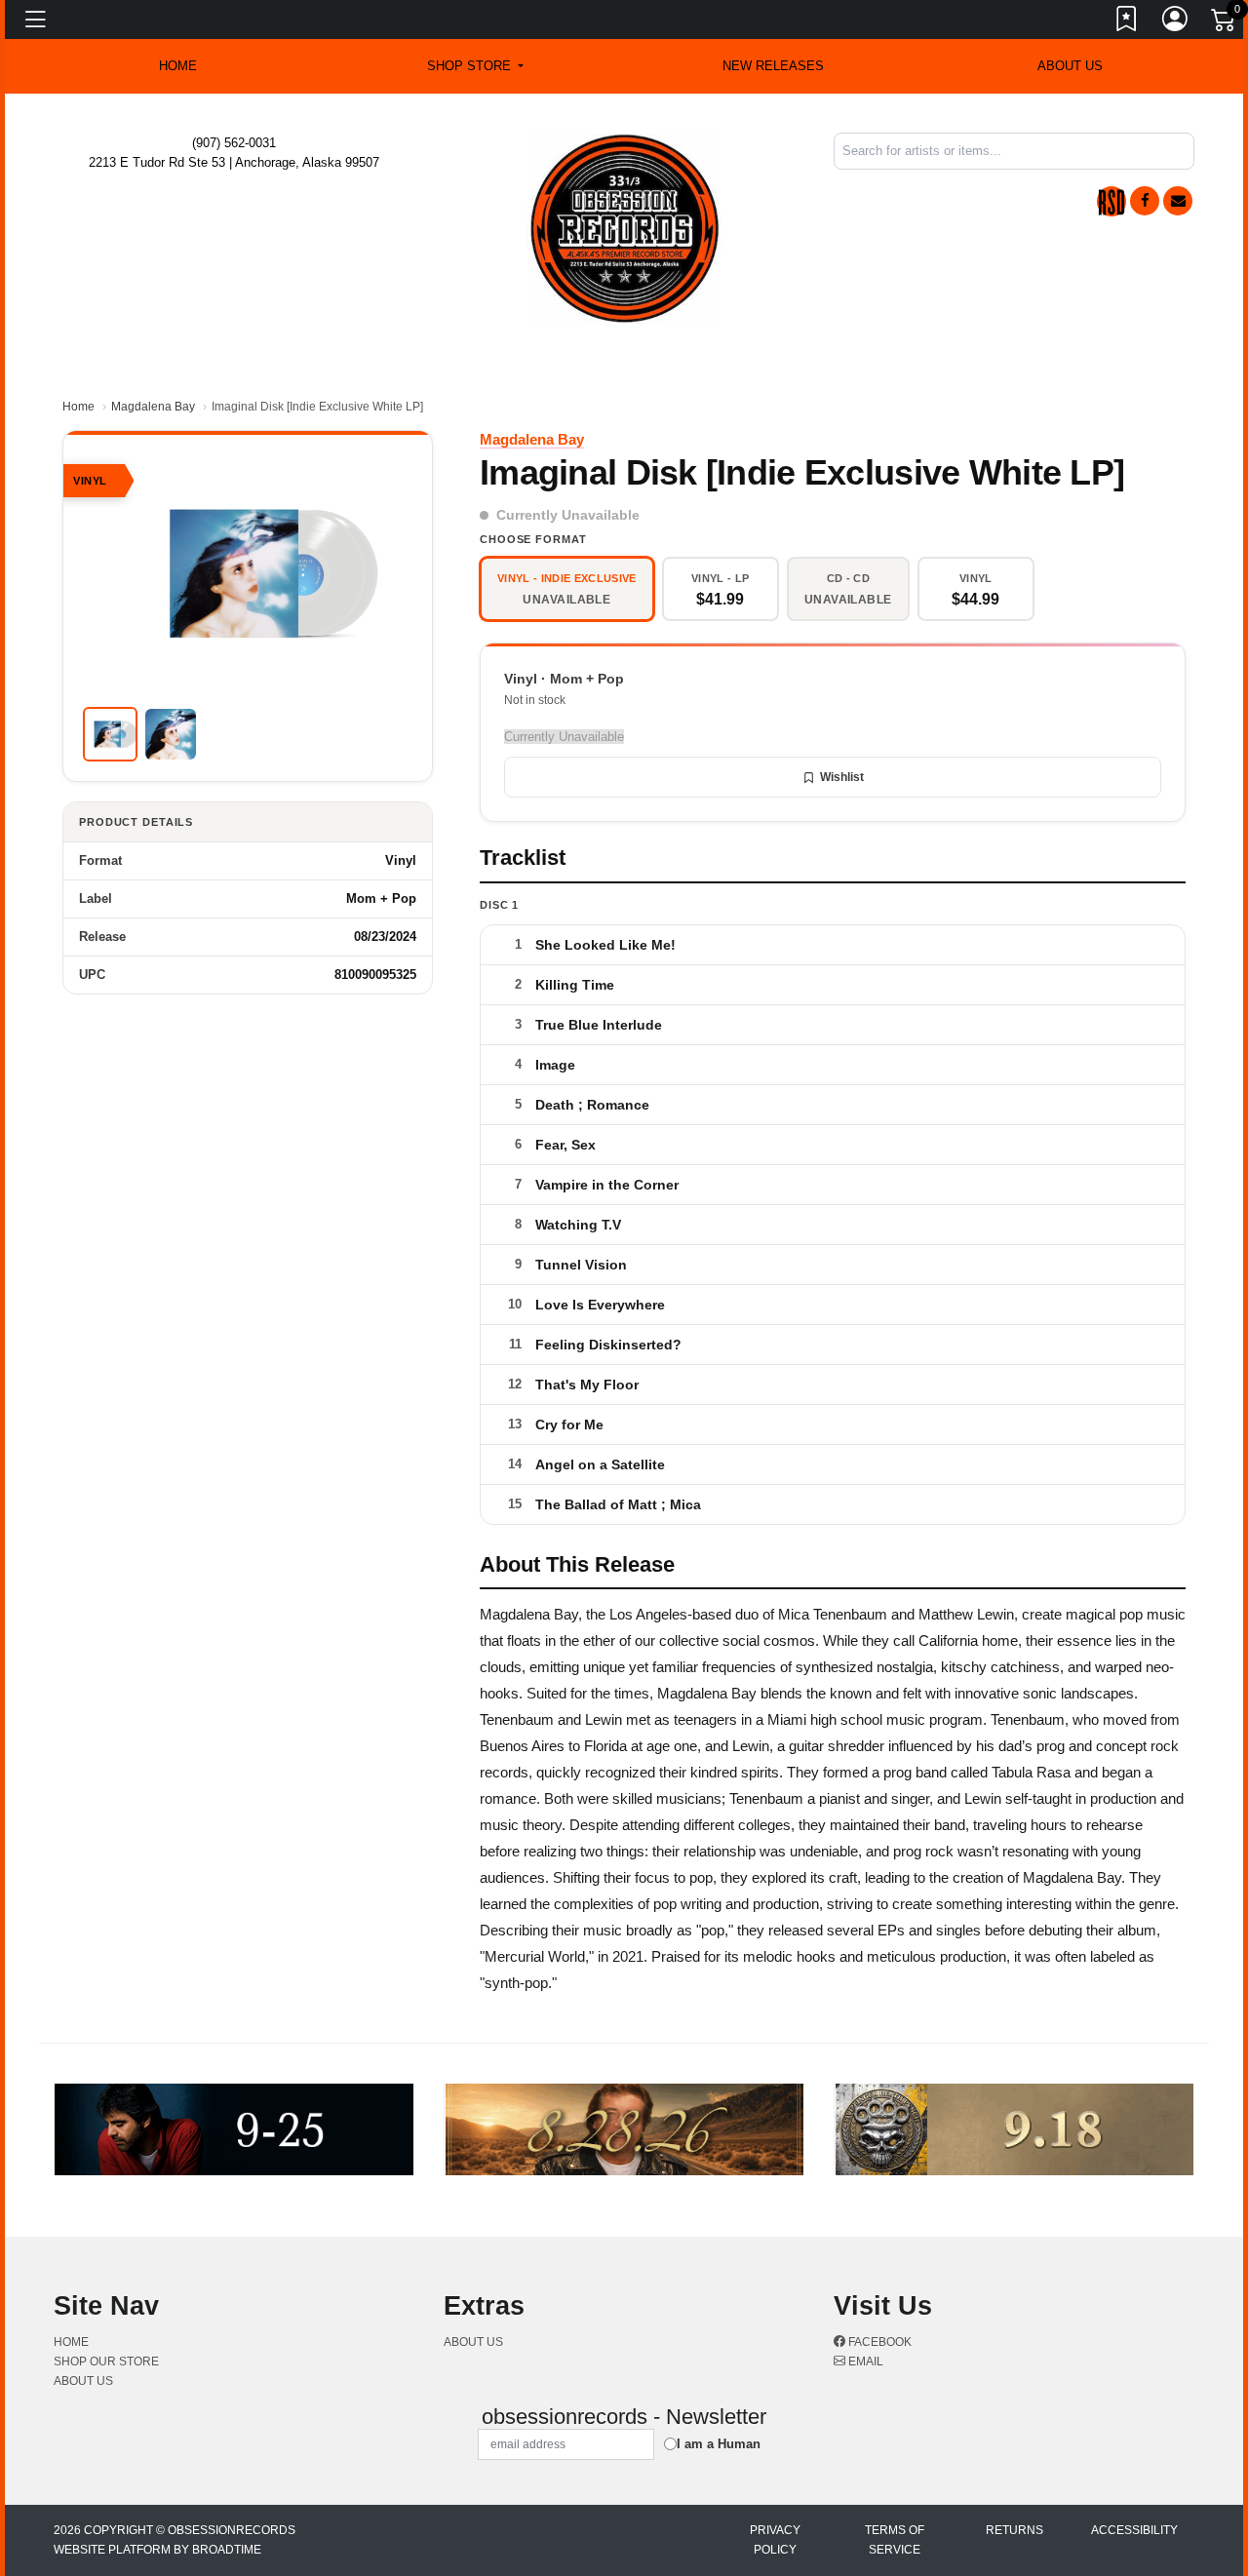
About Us (1070, 66)
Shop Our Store (106, 2361)
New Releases (773, 66)
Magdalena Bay (153, 407)
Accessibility (1134, 2530)
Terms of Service (895, 2540)
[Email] (1178, 201)
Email (864, 2361)
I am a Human (719, 2444)
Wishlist (842, 777)
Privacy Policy (775, 2540)
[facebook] (1145, 201)
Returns (1014, 2530)
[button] (475, 66)
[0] (1225, 23)
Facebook (878, 2342)
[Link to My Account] (1176, 22)
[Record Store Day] (1111, 201)
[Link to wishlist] (1127, 22)
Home (78, 407)
